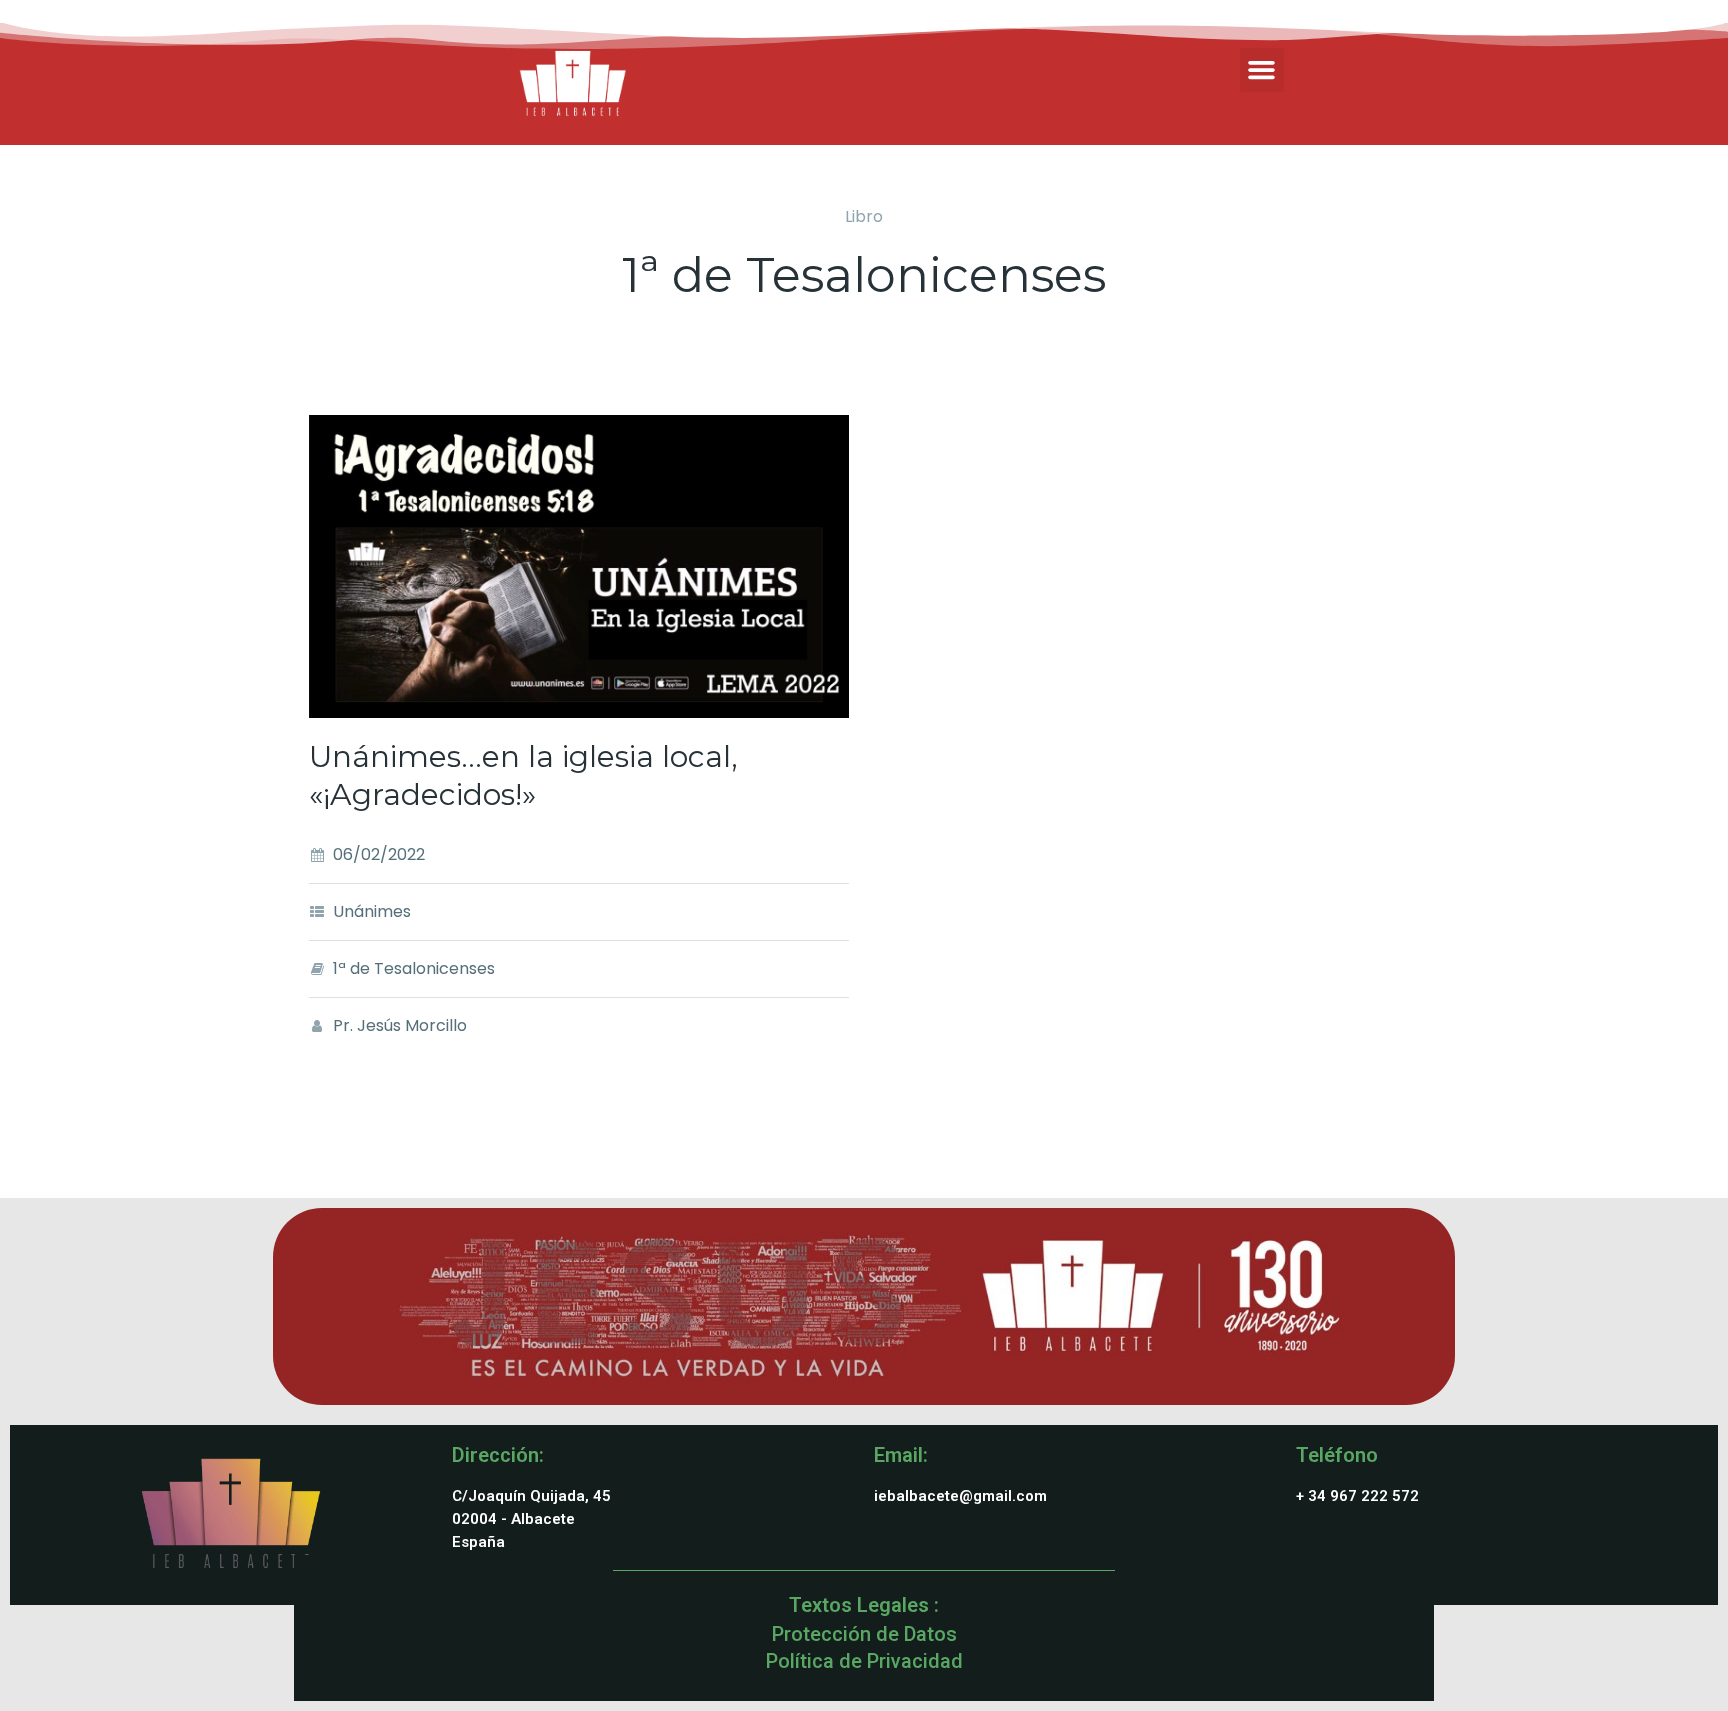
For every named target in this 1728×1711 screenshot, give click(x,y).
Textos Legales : (864, 1605)
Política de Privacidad (864, 1661)
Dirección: (498, 1455)
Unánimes (372, 911)
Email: (901, 1455)
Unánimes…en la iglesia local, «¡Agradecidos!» (523, 775)
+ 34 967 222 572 (1357, 1496)
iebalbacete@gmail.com (960, 1496)
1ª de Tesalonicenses (414, 968)
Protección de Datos (864, 1634)
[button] (1262, 70)
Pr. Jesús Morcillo (400, 1025)
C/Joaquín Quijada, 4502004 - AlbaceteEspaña (531, 1519)
